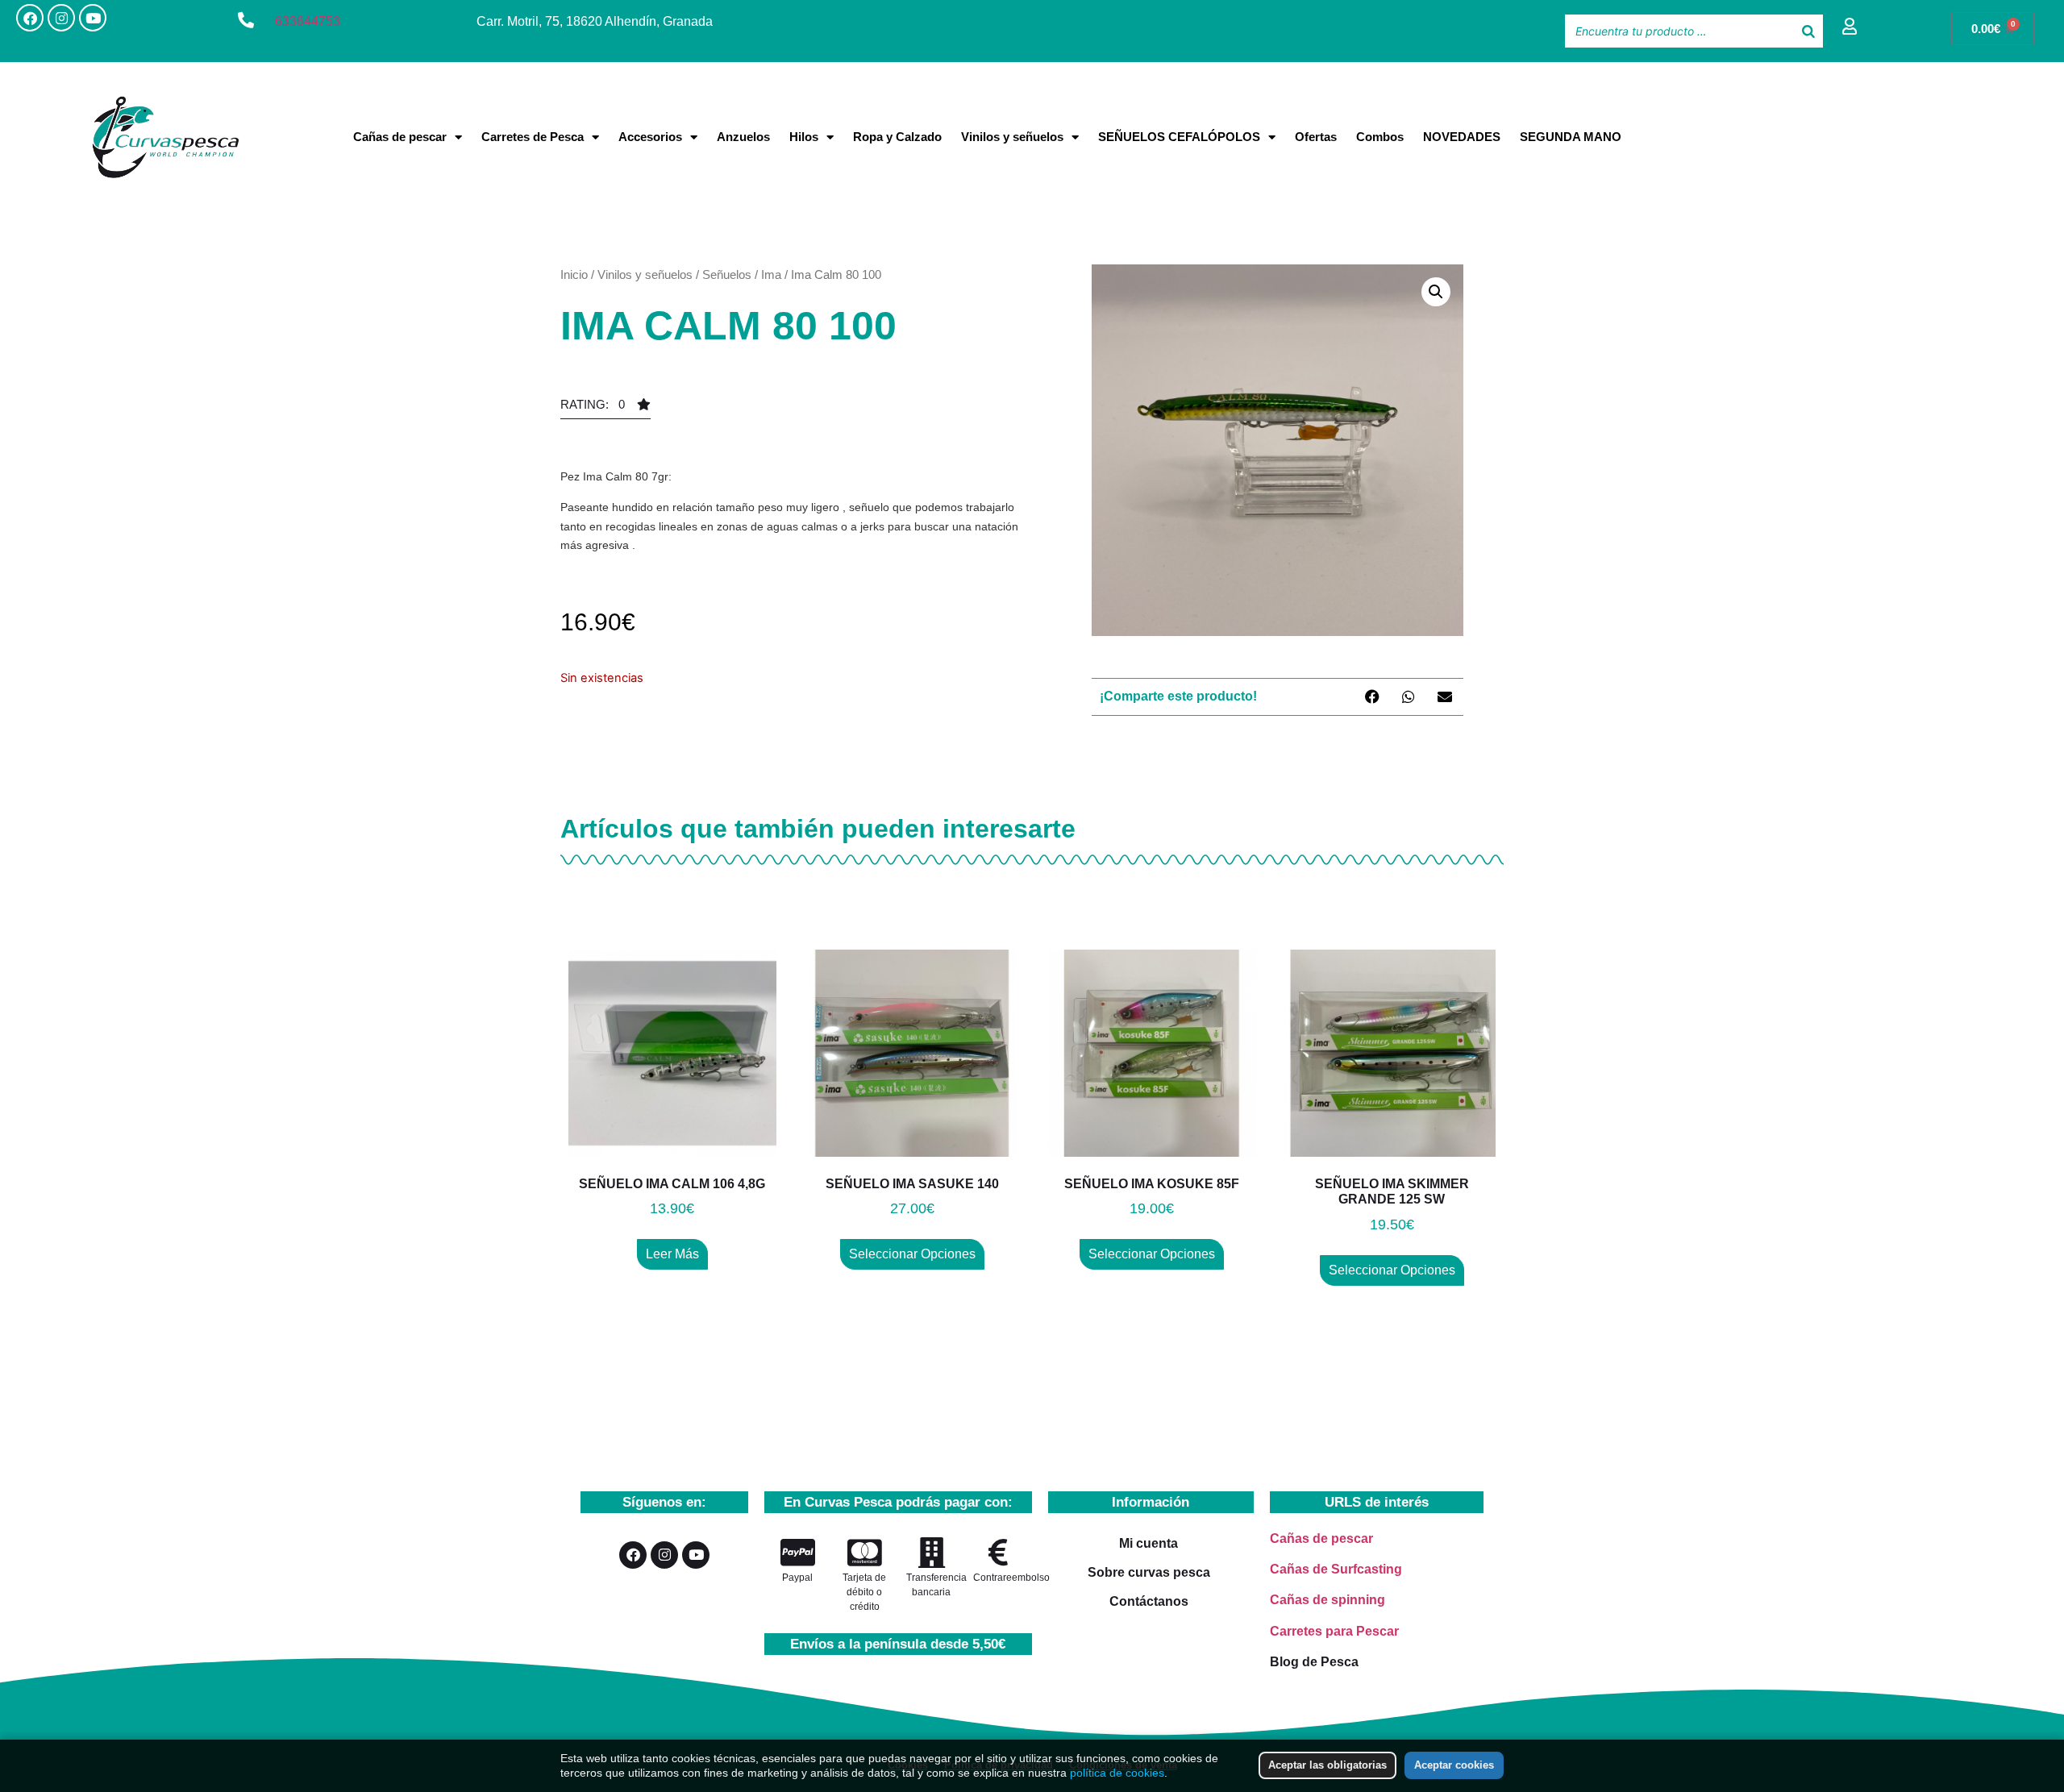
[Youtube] (93, 18)
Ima (771, 274)
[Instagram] (61, 18)
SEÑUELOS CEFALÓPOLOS (1179, 137)
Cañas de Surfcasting (1336, 1569)
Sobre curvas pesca (1149, 1572)
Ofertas (1316, 137)
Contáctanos (1149, 1601)
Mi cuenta (1149, 1543)
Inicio (574, 274)
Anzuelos (743, 137)
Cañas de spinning (1327, 1600)
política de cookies (1117, 1773)
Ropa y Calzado (897, 137)
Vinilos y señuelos (1012, 137)
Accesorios (650, 137)
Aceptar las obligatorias (1327, 1765)
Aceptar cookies (1454, 1765)
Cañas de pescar (400, 137)
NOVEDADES (1462, 137)
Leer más (672, 1254)
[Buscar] (1808, 31)
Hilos (804, 137)
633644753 (308, 21)
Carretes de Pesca (533, 137)
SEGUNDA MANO (1571, 137)
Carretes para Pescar (1334, 1631)
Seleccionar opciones (912, 1254)
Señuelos (727, 274)
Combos (1380, 137)
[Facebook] (30, 18)
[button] (605, 409)
